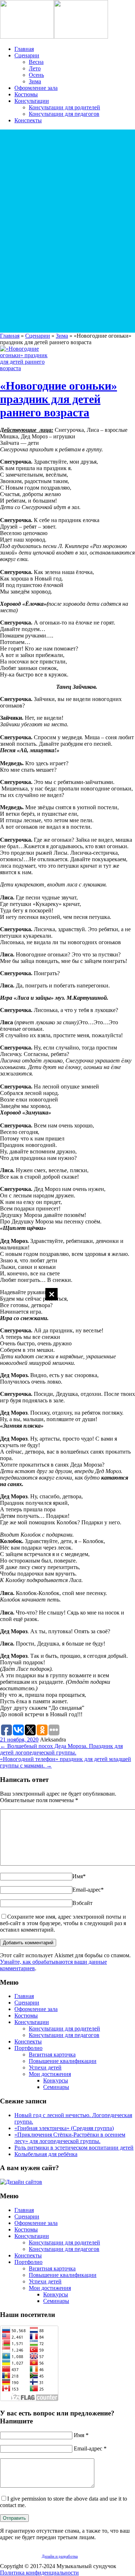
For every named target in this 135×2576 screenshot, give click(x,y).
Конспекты (28, 120)
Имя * (81, 2435)
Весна (36, 62)
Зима (35, 81)
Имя (79, 1876)
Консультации (32, 101)
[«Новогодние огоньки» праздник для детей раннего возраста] (27, 368)
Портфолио (28, 2048)
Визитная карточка (52, 2054)
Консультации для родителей (64, 107)
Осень (36, 75)
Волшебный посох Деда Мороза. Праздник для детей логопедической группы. (61, 1749)
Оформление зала (36, 88)
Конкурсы (56, 2080)
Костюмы (26, 94)
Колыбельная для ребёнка (46, 2154)
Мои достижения (50, 2074)
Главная (24, 49)
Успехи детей (45, 2067)
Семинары (56, 2087)
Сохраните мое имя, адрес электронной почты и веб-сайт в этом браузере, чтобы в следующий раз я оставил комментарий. (63, 1923)
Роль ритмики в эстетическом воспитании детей (74, 2148)
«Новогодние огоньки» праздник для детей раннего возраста (58, 399)
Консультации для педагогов (64, 114)
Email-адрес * (90, 2448)
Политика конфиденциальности (39, 2573)
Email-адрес (88, 1890)
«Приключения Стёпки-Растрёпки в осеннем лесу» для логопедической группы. (70, 2138)
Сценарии (27, 55)
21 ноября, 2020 (19, 1740)
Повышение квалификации (63, 2061)
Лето (35, 68)
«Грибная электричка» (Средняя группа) (64, 2128)
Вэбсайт (82, 1903)
